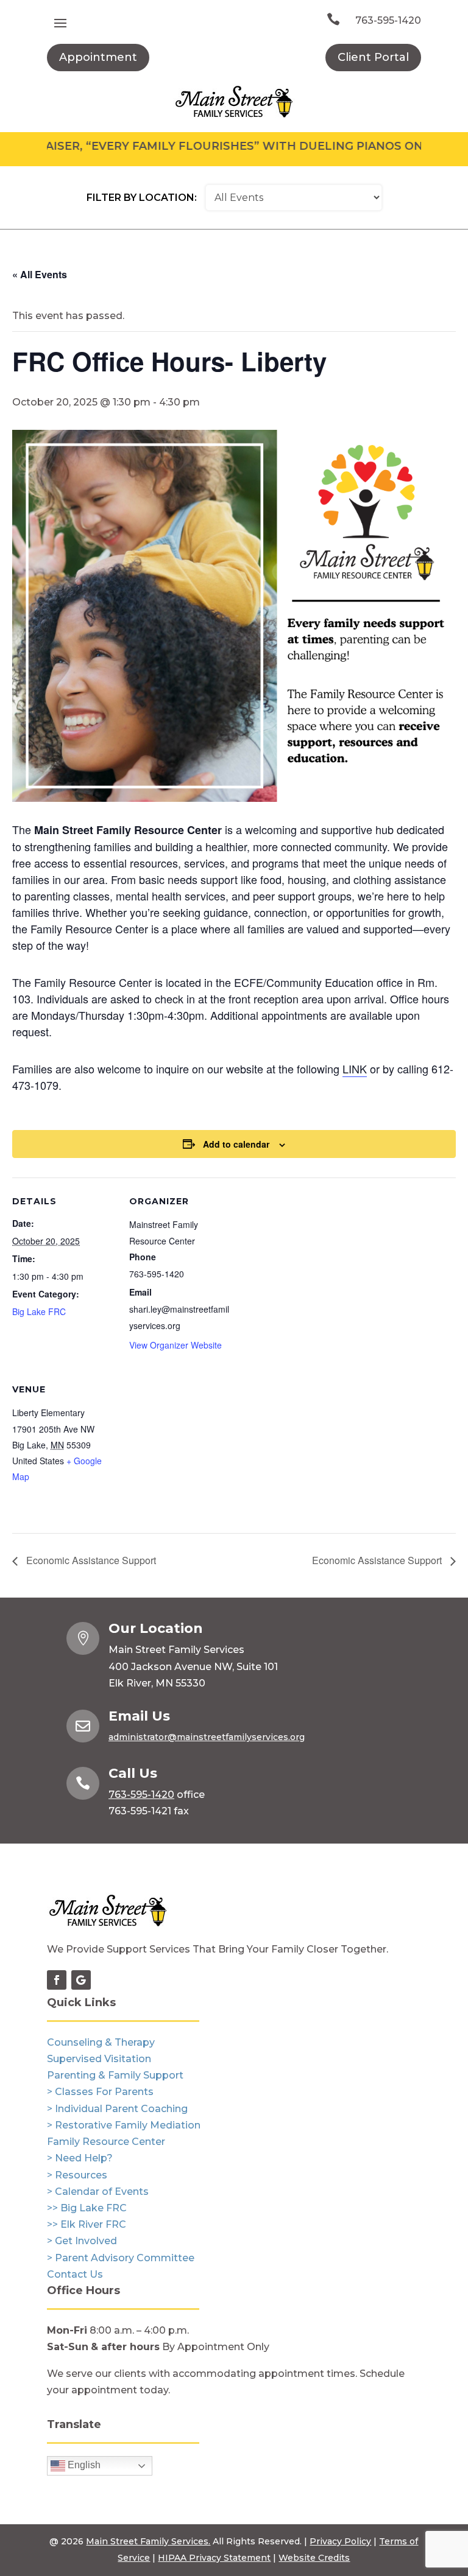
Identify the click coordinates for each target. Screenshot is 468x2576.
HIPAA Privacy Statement (214, 2558)
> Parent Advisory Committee (121, 2258)
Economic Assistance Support (90, 1560)
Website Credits (314, 2558)
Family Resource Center (106, 2142)
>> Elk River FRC (87, 2224)
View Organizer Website (175, 1345)
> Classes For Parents (100, 2092)
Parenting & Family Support (115, 2075)
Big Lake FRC (39, 1311)
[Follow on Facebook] (57, 1980)
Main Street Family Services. (148, 2541)
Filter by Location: (142, 198)
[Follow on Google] (81, 1980)
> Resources (77, 2175)
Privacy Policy (340, 2541)
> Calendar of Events (98, 2192)
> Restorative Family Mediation (124, 2125)
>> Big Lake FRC (87, 2208)
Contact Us (75, 2274)
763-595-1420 (388, 20)
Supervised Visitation (99, 2059)
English (83, 2465)
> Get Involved (82, 2241)
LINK (355, 1069)
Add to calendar (236, 1144)
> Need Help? (80, 2158)
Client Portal (373, 57)
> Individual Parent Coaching (117, 2109)
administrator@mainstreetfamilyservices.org (207, 1737)
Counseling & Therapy (101, 2042)
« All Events (40, 274)
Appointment (98, 57)
